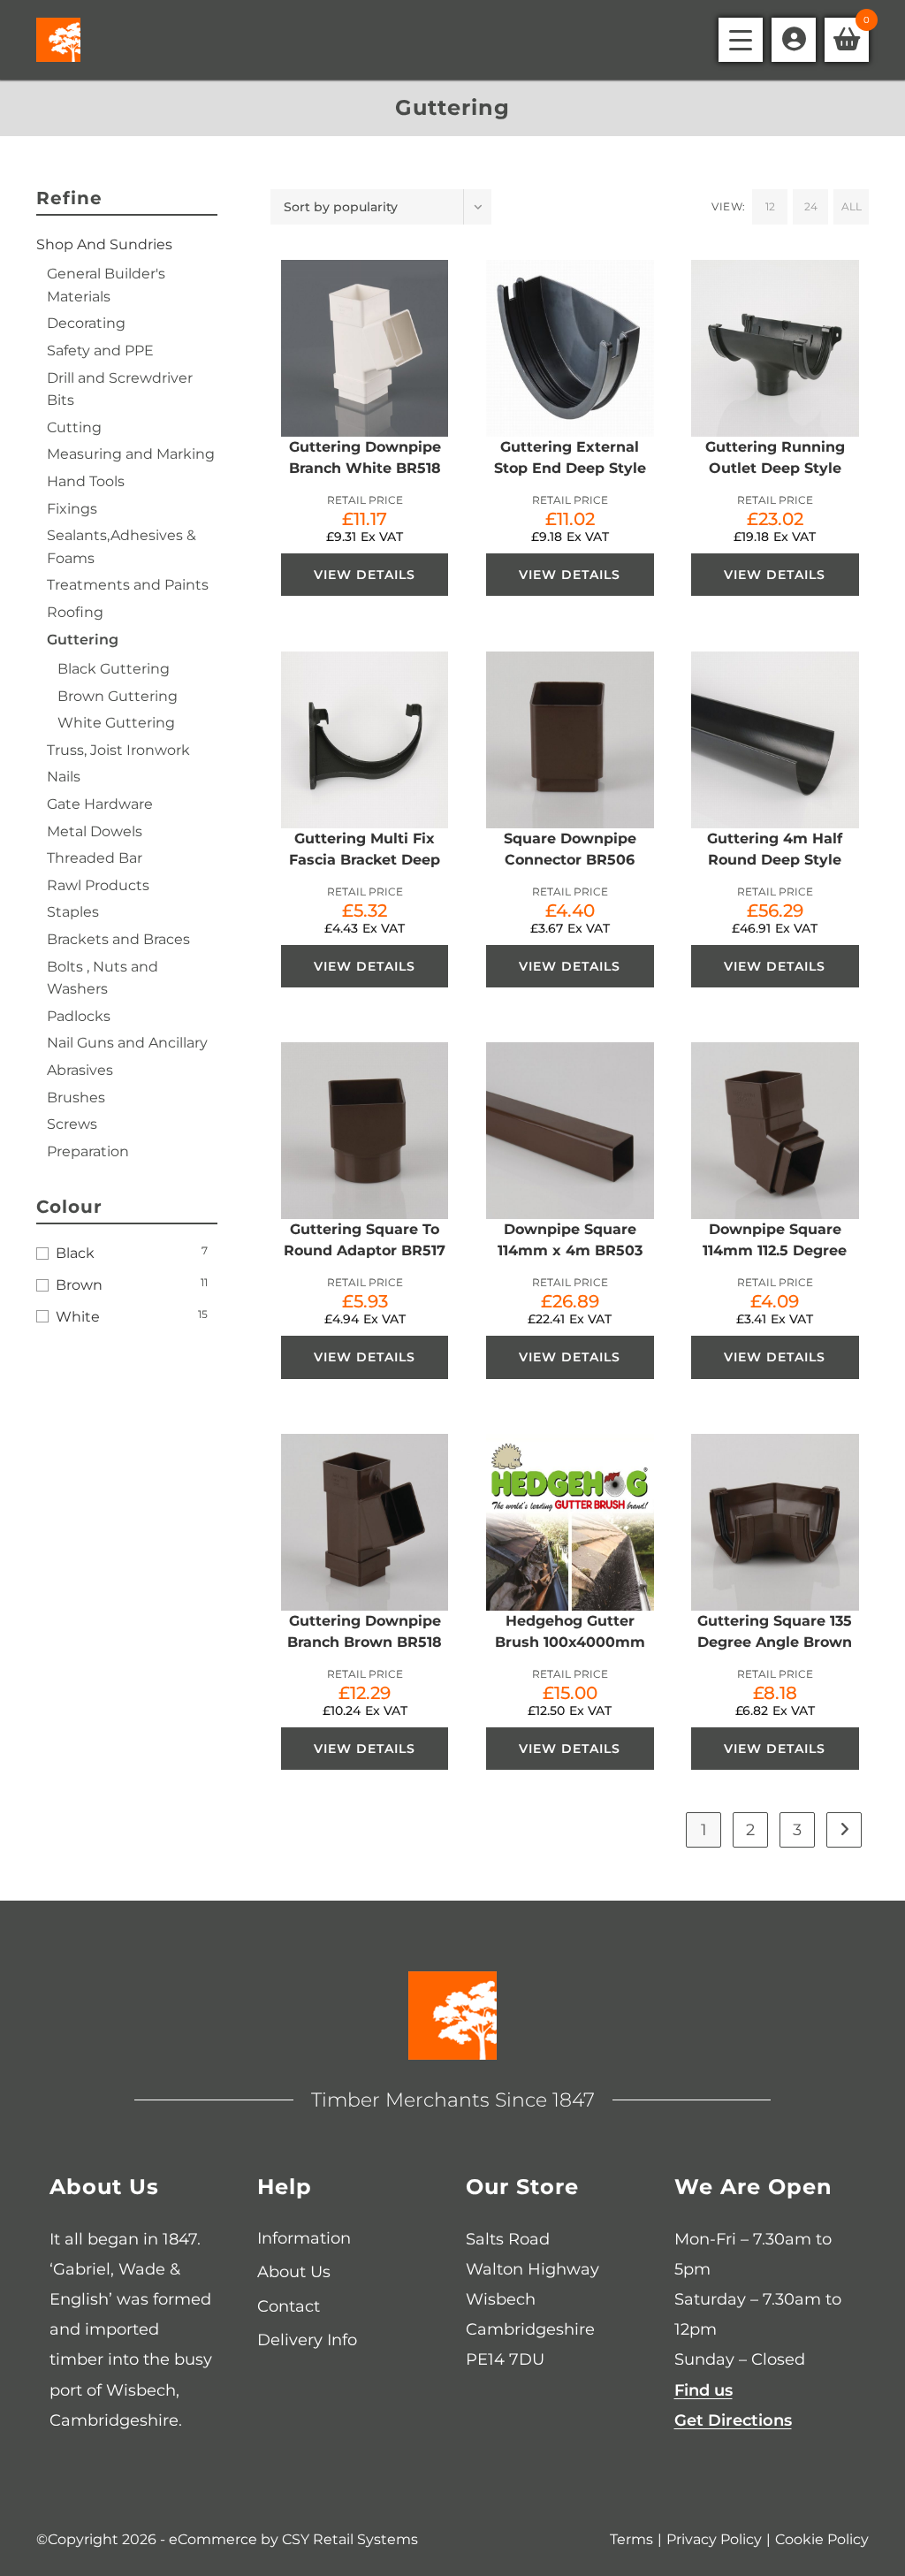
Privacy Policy (714, 2539)
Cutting (74, 427)
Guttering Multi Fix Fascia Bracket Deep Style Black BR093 (365, 860)
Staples (73, 912)
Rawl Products (98, 885)
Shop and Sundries (104, 244)
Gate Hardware (100, 804)
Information (304, 2238)
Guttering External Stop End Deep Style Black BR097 (570, 468)
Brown (79, 1285)
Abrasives (80, 1070)
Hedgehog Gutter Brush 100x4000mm (570, 1631)
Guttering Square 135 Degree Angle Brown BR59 (775, 1642)
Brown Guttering (118, 696)
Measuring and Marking (131, 454)
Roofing (75, 612)
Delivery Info (307, 2340)
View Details (365, 575)
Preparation (88, 1151)
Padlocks (79, 1016)
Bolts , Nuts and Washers (103, 978)
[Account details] (794, 40)
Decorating (86, 323)
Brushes (76, 1097)
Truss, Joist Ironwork (118, 750)
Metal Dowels (95, 831)
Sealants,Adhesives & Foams (122, 547)
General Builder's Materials (106, 285)
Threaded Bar (95, 858)
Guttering (83, 640)
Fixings (72, 509)
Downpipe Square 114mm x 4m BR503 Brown (570, 1250)
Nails (64, 777)
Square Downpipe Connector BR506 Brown (570, 860)
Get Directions (733, 2420)
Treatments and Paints (128, 585)
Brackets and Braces (118, 939)
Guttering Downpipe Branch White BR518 (365, 457)
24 (811, 206)
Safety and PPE (100, 351)
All (852, 206)
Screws (72, 1124)
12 (770, 206)
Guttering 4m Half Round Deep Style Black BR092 (775, 860)
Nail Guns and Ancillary (127, 1043)
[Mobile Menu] (741, 40)
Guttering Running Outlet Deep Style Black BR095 (775, 468)
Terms (631, 2539)
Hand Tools (86, 481)
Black (75, 1253)
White (78, 1317)
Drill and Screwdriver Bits (120, 389)
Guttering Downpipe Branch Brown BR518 (365, 1631)
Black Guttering (114, 669)
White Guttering (116, 723)
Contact (289, 2306)
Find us (703, 2390)
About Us (294, 2272)
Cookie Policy (822, 2539)
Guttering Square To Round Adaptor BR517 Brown (365, 1250)
